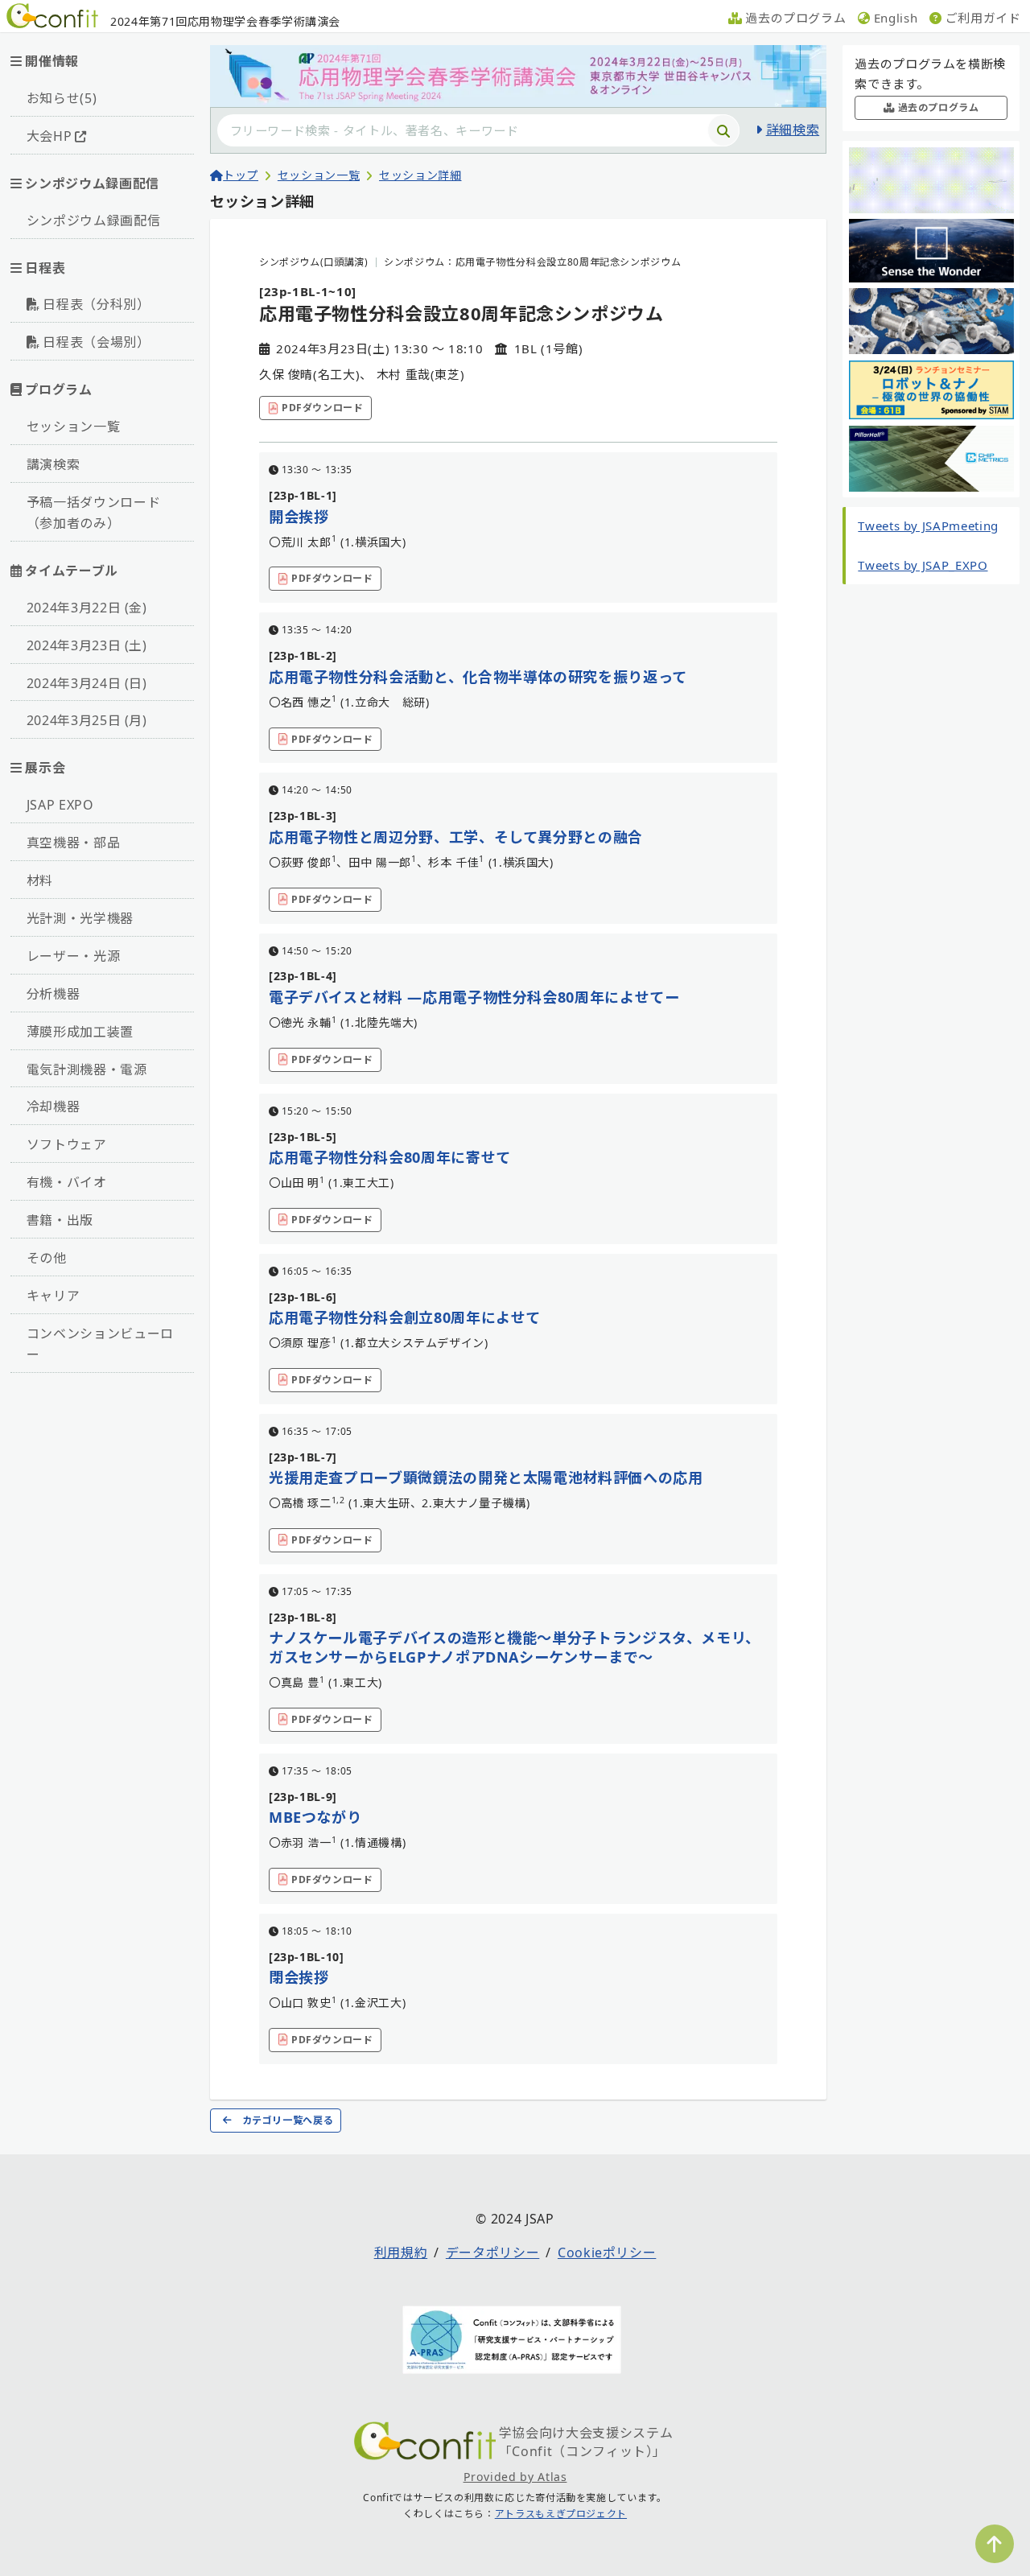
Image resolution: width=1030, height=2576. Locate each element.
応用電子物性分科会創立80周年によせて (405, 1317)
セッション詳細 (420, 175)
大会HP (49, 136)
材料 (40, 880)
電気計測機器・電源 (87, 1070)
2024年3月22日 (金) (87, 608)
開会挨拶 (299, 517)
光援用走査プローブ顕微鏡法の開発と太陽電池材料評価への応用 (486, 1478)
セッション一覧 (73, 427)
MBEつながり (315, 1817)
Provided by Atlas (515, 2477)
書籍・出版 (60, 1220)
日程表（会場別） (96, 342)
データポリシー (492, 2252)
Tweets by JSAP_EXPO (923, 565)
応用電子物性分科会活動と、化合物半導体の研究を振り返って (478, 677)
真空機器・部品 (73, 843)
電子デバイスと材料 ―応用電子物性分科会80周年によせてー (474, 997)
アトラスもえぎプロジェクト (561, 2514)
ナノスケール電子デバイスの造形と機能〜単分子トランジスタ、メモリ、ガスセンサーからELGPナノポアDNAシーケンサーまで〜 (515, 1647)
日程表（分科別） (96, 304)
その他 (47, 1258)
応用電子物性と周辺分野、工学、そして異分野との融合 (456, 837)
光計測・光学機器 (80, 918)
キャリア (54, 1296)
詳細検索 (793, 130)
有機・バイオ (67, 1182)
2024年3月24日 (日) (87, 683)
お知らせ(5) (62, 98)
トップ (241, 175)
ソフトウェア (67, 1144)
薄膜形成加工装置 (80, 1032)
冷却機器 (54, 1107)
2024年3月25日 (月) (87, 720)
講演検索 (54, 464)
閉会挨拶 (299, 1977)
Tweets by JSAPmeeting (928, 526)
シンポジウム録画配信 (93, 221)
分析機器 (54, 994)
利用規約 (401, 2252)
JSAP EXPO (60, 805)
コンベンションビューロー (100, 1344)
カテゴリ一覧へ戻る (288, 2120)
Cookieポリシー (607, 2252)
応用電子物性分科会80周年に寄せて (390, 1157)
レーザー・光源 (73, 956)
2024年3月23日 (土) (87, 645)
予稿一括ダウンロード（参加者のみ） (93, 513)
